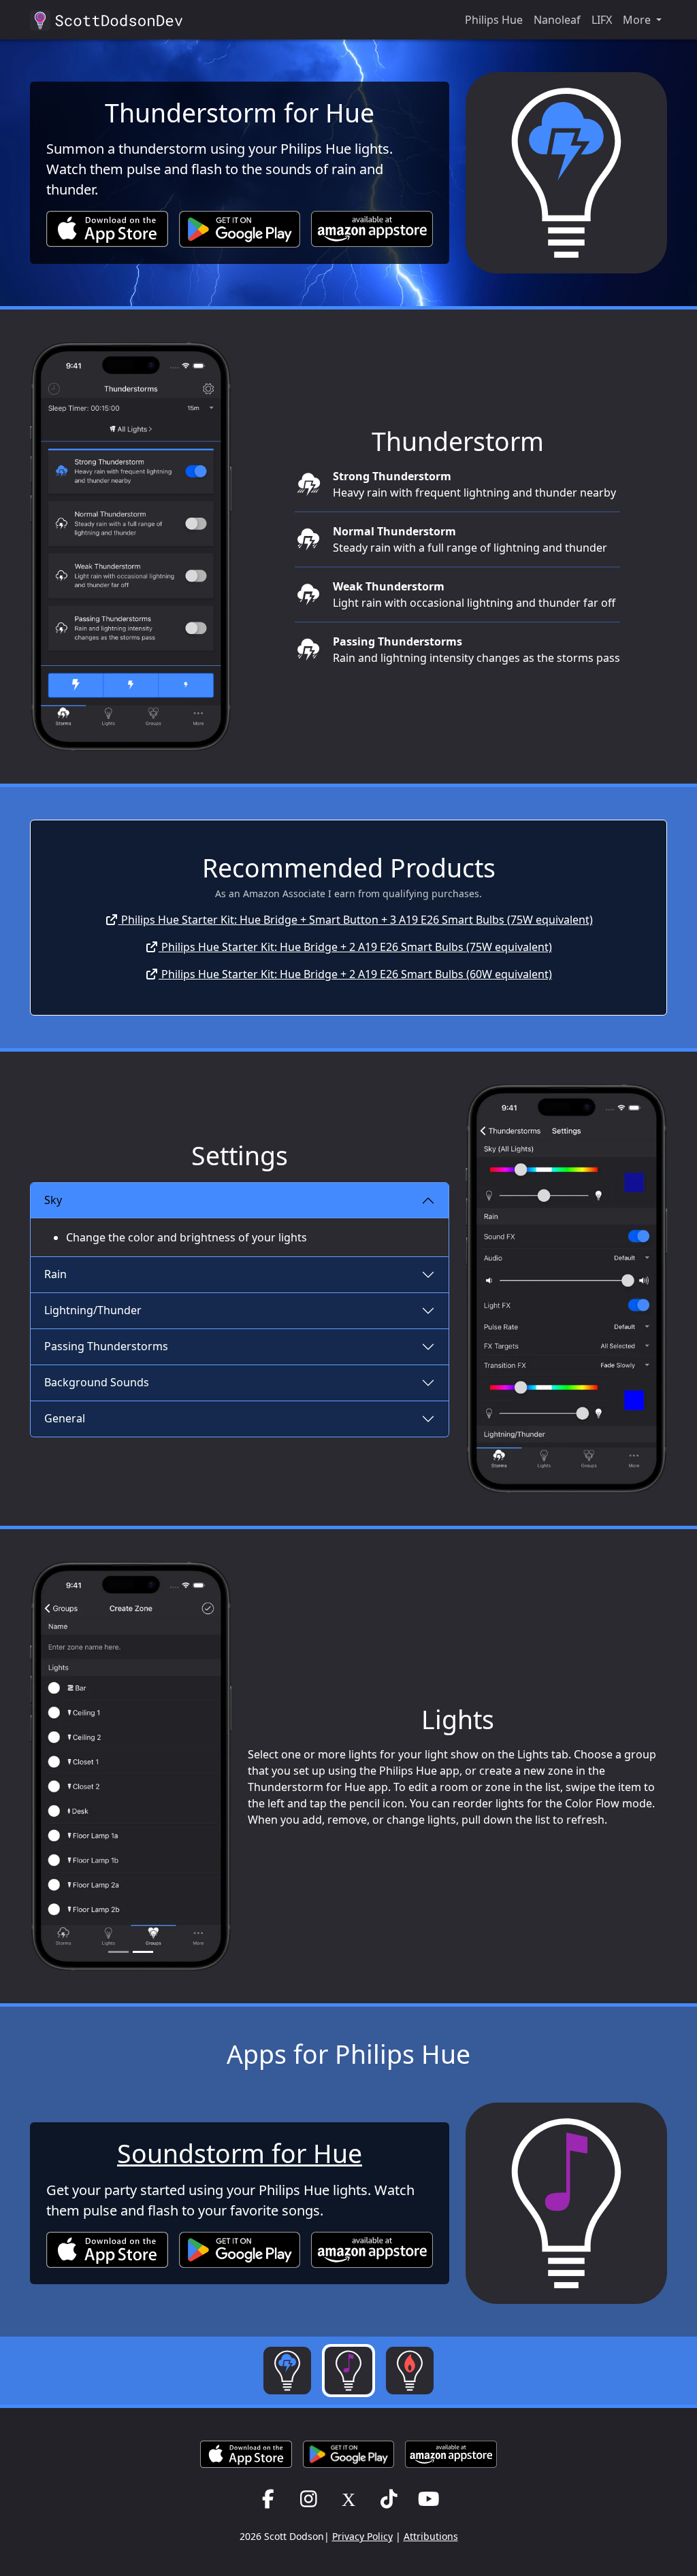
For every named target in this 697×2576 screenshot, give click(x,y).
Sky (53, 1200)
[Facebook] (269, 2498)
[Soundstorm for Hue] (348, 2371)
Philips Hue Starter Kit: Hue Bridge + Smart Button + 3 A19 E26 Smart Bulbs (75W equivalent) (356, 920)
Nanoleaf (557, 20)
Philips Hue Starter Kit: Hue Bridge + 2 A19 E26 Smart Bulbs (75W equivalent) (355, 947)
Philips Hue (494, 20)
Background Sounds (97, 1382)
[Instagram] (309, 2498)
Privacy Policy (362, 2536)
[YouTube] (429, 2498)
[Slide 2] (143, 1952)
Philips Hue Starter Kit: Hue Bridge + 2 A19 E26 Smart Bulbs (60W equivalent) (355, 974)
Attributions (431, 2536)
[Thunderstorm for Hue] (287, 2371)
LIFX (602, 20)
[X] (349, 2498)
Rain (55, 1274)
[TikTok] (389, 2498)
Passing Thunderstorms (106, 1346)
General (65, 1418)
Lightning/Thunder (93, 1310)
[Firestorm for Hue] (410, 2371)
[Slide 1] (118, 1952)
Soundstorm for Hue (240, 2153)
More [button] (638, 20)
